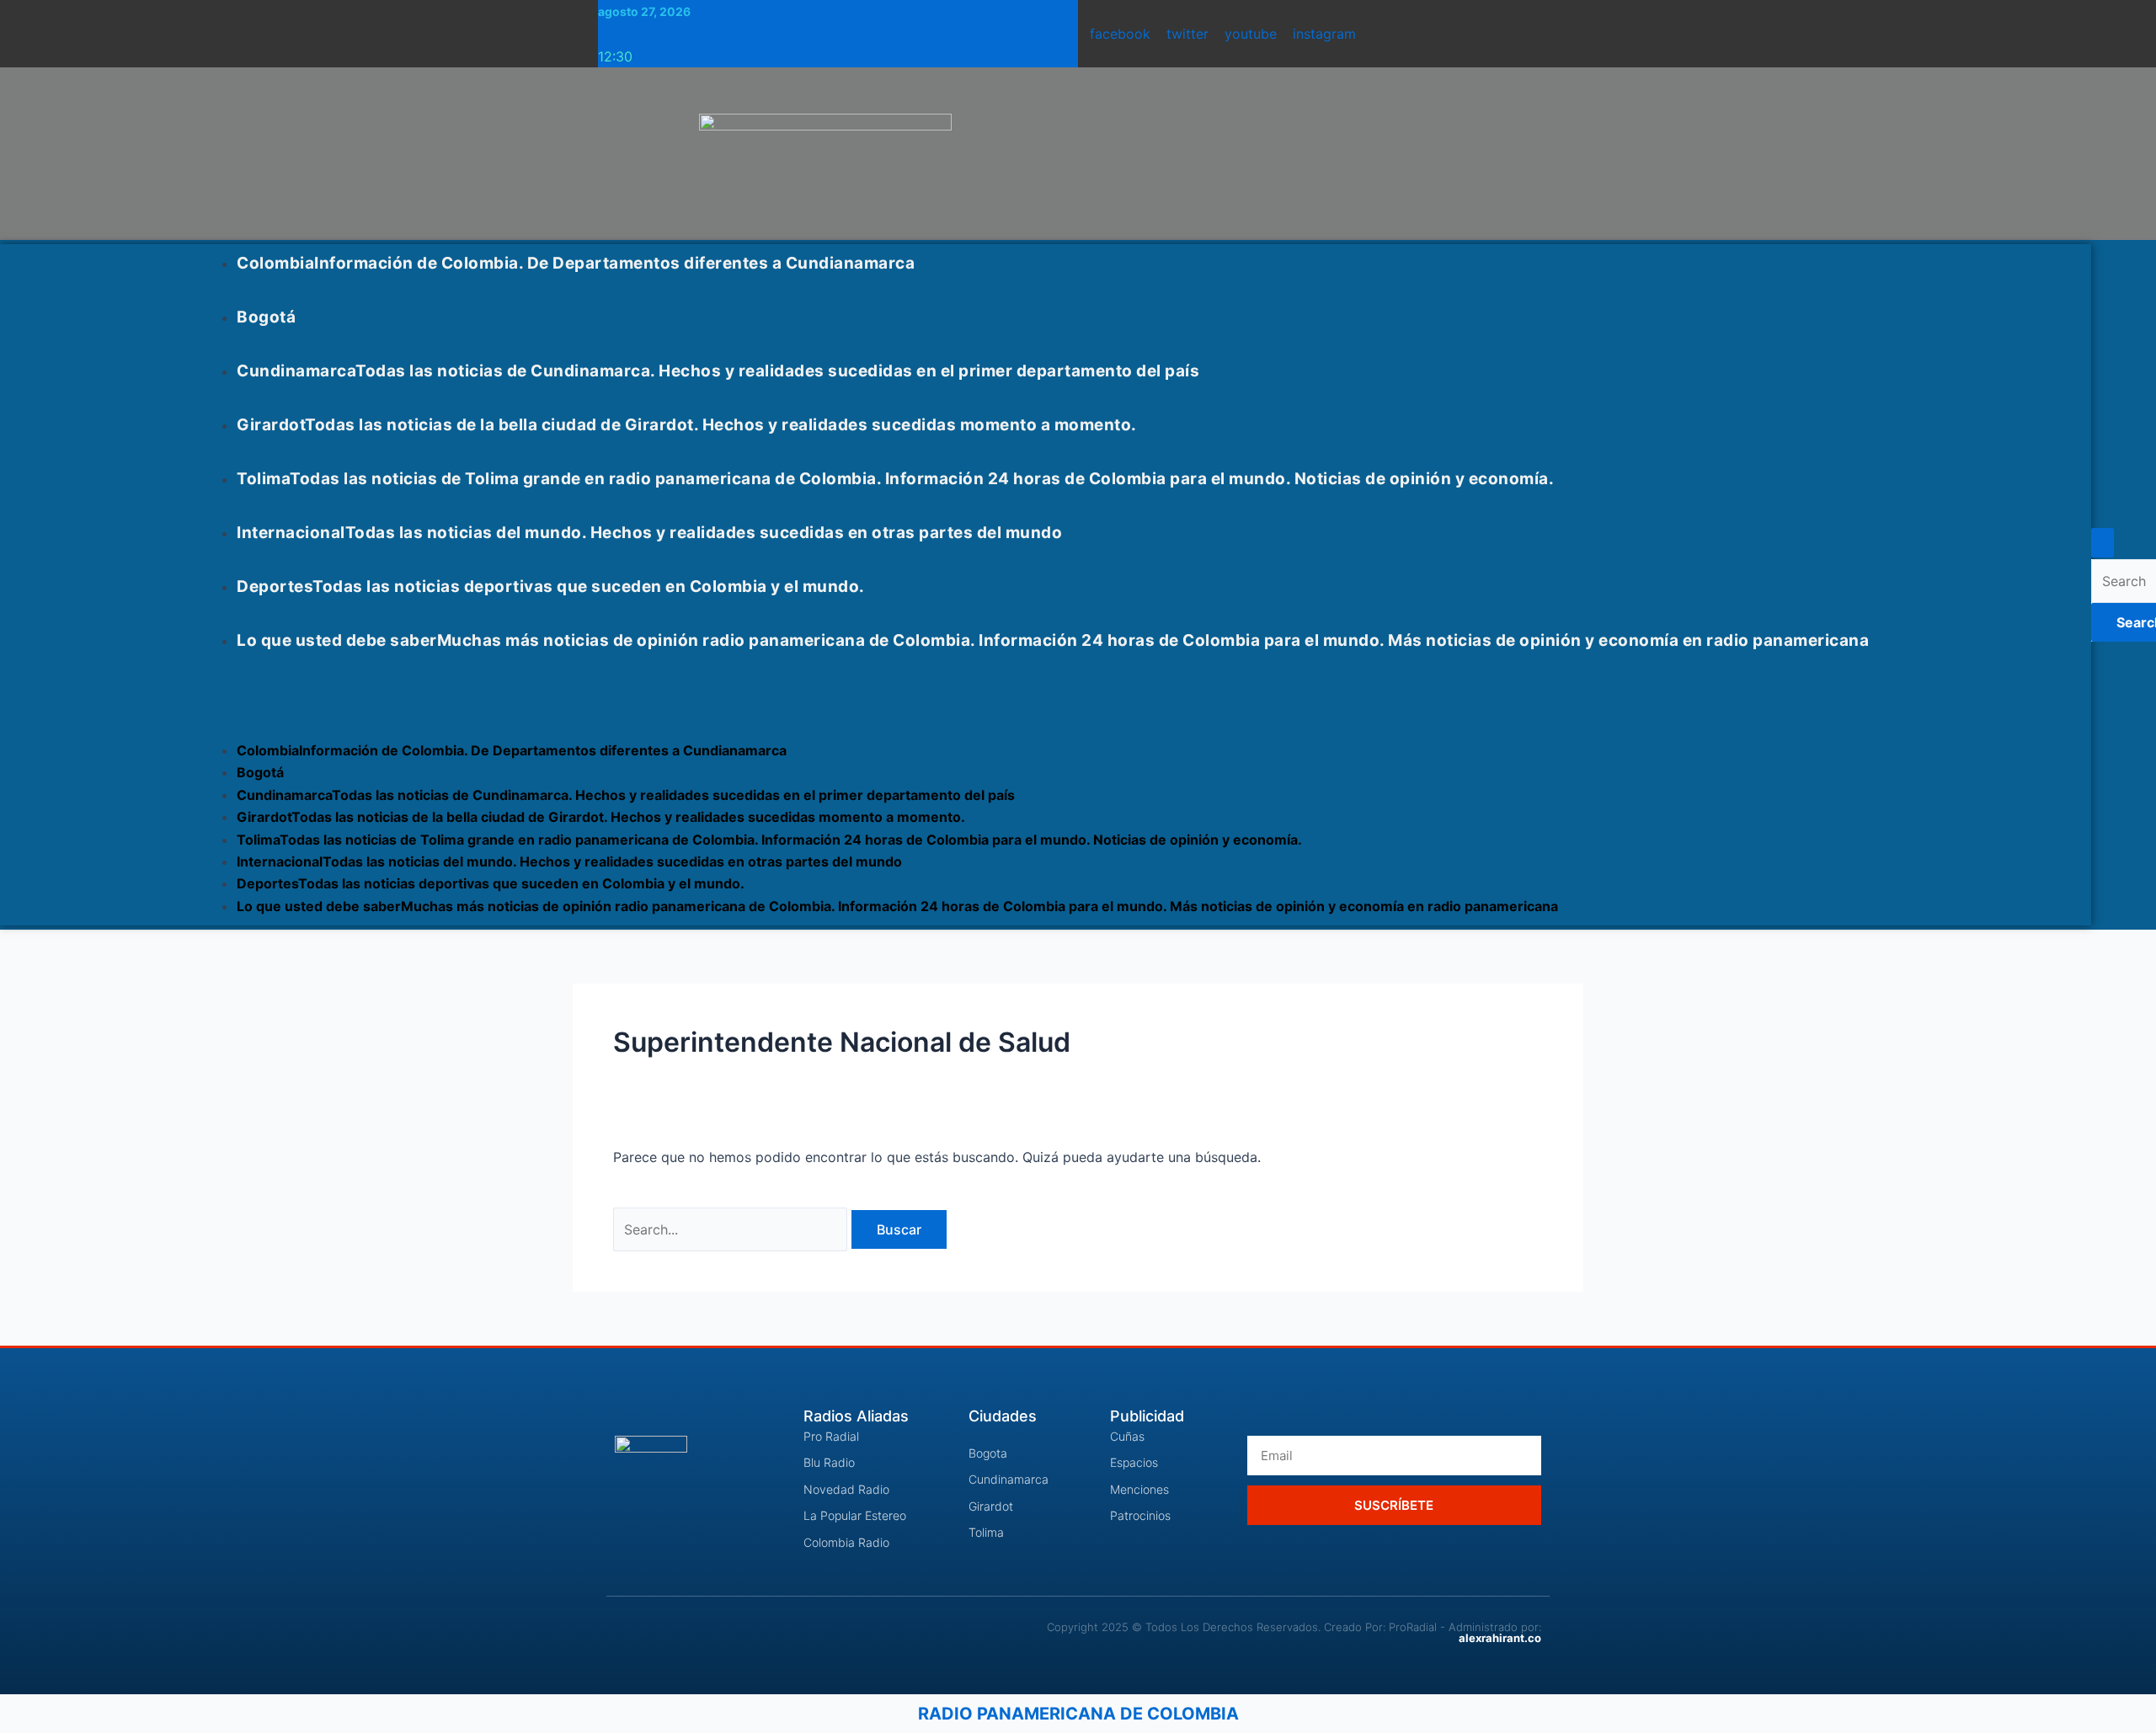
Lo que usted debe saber (1053, 640)
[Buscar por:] (732, 1229)
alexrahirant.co (1500, 1638)
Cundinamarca (718, 371)
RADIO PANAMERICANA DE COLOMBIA (1078, 1714)
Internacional (649, 533)
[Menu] (221, 701)
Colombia (576, 263)
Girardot (687, 425)
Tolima (895, 479)
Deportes (551, 587)
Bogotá (266, 317)
